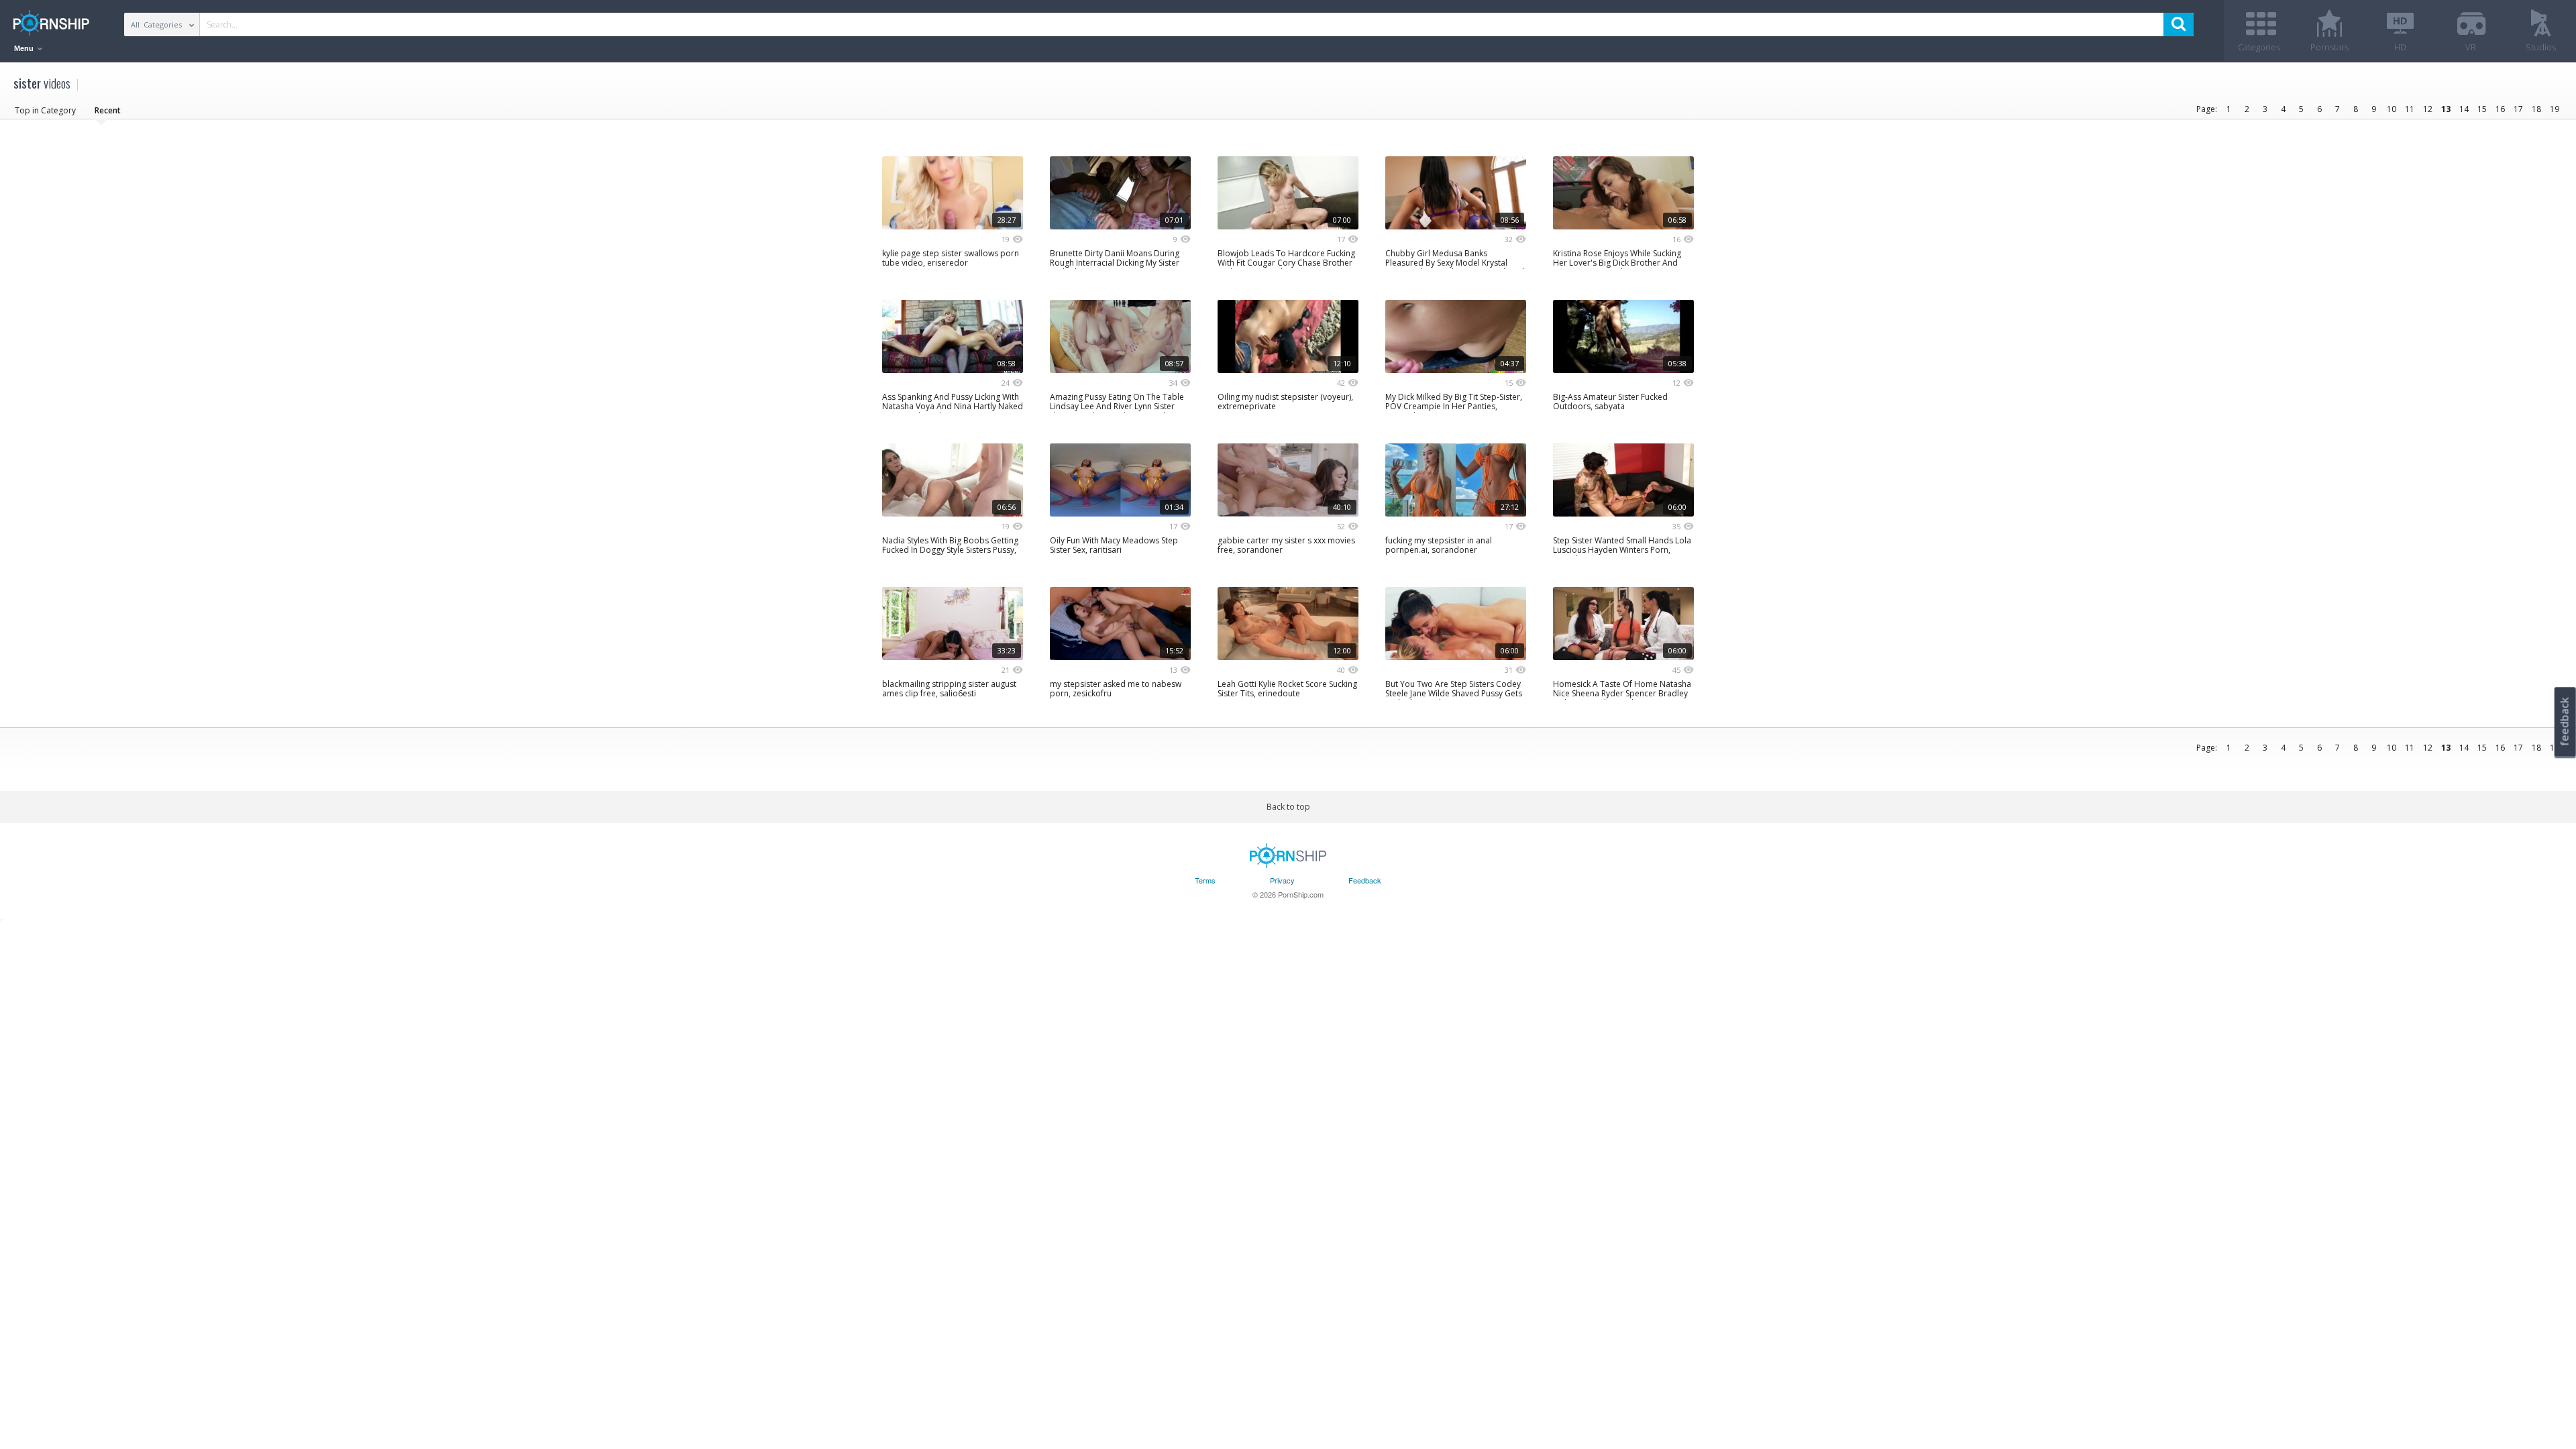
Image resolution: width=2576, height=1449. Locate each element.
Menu (25, 48)
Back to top (1288, 807)
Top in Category (45, 110)
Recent (108, 110)
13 (2446, 109)
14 (2464, 109)
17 (2518, 109)
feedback (2565, 721)
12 (2428, 109)
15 (2482, 109)
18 (2536, 109)
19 (2555, 109)
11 (2410, 109)
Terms (1205, 880)
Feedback (1365, 880)
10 (2392, 109)
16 (2500, 109)
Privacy (1282, 880)
